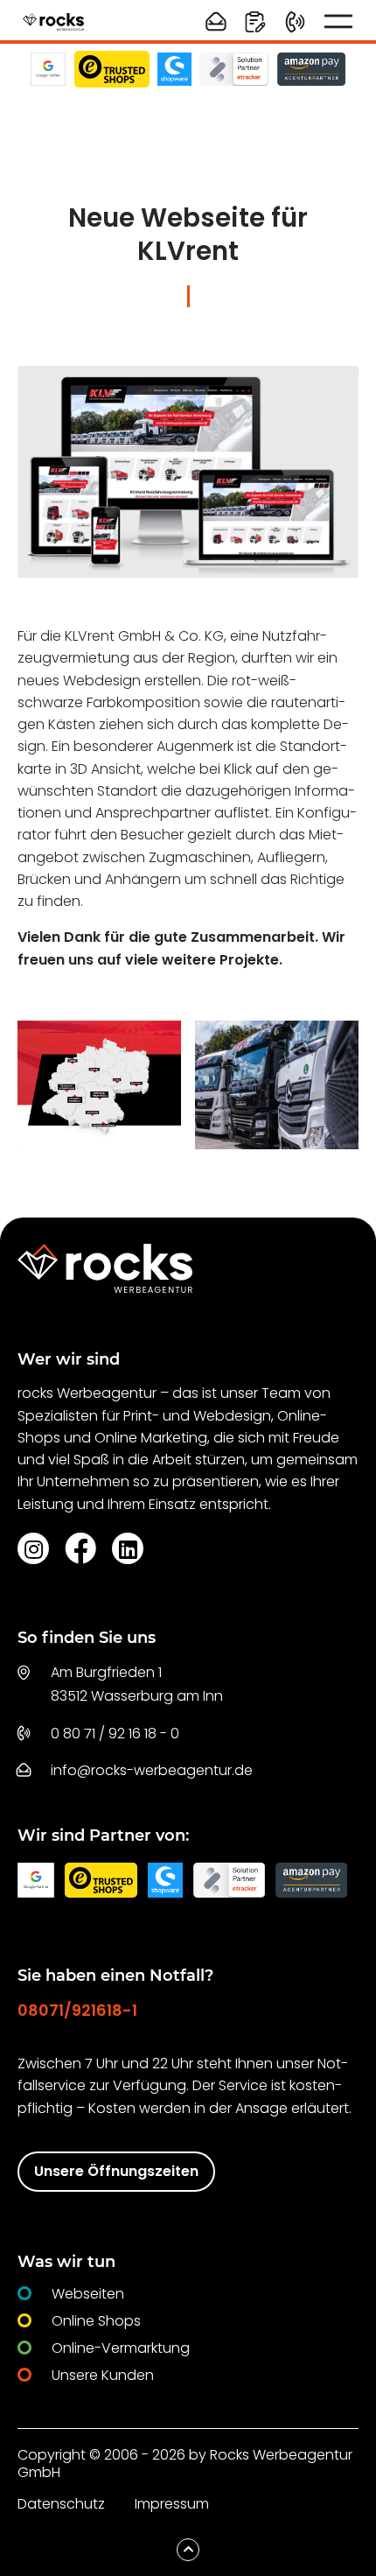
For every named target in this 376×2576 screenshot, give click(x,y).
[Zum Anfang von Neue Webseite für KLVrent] (188, 2550)
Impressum (172, 2504)
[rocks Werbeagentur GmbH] (53, 21)
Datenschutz (61, 2504)
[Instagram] (33, 1548)
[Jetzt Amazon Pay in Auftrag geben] (311, 69)
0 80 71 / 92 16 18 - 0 (115, 1734)
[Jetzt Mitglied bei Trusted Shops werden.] (112, 69)
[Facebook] (80, 1548)
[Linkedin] (128, 1548)
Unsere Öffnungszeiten (116, 2171)
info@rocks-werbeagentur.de (152, 1770)
